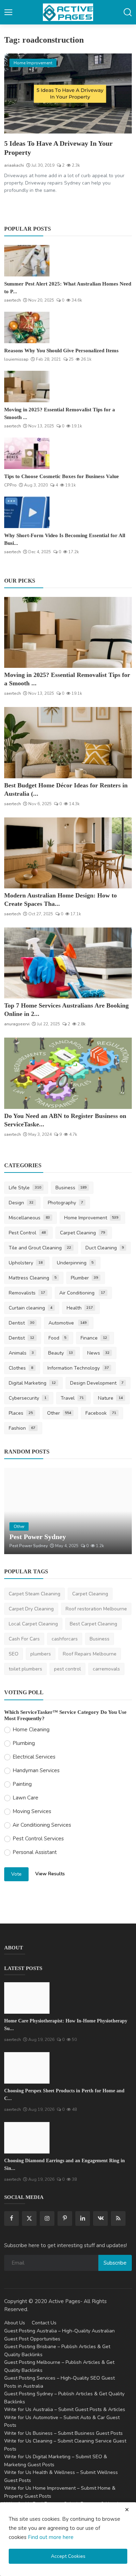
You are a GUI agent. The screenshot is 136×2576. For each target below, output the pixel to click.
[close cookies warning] (127, 2510)
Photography (66, 1203)
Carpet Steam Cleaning (35, 1594)
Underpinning (75, 1263)
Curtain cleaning (31, 1308)
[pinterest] (65, 2218)
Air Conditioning (82, 1293)
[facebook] (12, 2218)
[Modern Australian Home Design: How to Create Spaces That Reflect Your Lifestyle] (68, 853)
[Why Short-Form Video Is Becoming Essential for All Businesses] (27, 512)
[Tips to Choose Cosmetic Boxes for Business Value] (27, 453)
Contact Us (44, 2323)
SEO (14, 1654)
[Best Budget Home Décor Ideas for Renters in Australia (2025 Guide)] (68, 742)
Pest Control (27, 1233)
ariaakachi (14, 165)
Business (71, 1188)
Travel (72, 1398)
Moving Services (32, 1811)
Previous (17, 1511)
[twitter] (29, 2218)
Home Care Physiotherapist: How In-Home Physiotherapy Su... (66, 2025)
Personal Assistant (35, 1852)
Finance (94, 1338)
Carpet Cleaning (83, 1233)
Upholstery (26, 1263)
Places (21, 1413)
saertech (13, 300)
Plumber (85, 1278)
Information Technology (78, 1368)
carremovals (106, 1669)
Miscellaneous (29, 1218)
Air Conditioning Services (42, 1825)
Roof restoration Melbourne (96, 1609)
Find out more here (51, 2537)
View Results (50, 1874)
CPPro (10, 485)
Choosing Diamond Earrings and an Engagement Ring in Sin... (65, 2164)
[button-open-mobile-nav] (8, 12)
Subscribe (115, 2263)
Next (119, 1511)
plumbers (41, 1654)
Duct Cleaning (105, 1248)
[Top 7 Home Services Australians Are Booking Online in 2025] (68, 963)
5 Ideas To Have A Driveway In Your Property (58, 148)
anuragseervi (17, 1024)
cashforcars (65, 1639)
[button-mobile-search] (128, 12)
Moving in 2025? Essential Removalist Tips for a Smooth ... (60, 413)
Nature (110, 1398)
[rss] (118, 2218)
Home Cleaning (31, 1730)
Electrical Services (34, 1757)
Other (59, 1413)
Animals (21, 1353)
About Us (15, 2323)
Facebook (101, 1413)
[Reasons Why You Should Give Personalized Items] (27, 327)
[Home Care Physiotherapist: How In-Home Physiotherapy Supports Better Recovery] (27, 1998)
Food (58, 1338)
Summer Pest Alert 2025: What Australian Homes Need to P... (68, 288)
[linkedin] (83, 2218)
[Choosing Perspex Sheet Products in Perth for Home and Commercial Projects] (27, 2068)
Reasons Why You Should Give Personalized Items (61, 351)
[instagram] (47, 2218)
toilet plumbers (25, 1669)
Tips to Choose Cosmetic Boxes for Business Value (62, 476)
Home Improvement (91, 1218)
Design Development (97, 1383)
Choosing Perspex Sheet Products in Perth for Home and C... (64, 2095)
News (98, 1353)
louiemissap (16, 359)
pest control (67, 1669)
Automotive (68, 1323)
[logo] (68, 12)
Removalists (27, 1293)
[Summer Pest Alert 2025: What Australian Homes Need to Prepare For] (27, 261)
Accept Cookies (68, 2556)
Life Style (25, 1188)
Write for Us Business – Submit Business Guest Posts (63, 2433)
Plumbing (24, 1743)
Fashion (22, 1428)
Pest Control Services (38, 1839)
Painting (22, 1784)
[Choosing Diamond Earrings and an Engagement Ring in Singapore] (27, 2138)
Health (80, 1308)
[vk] (100, 2218)
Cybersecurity (28, 1398)
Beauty (61, 1353)
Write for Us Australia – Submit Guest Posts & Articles (65, 2409)
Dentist (21, 1323)
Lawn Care (25, 1798)
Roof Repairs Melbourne (90, 1654)
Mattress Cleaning (33, 1278)
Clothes (21, 1368)
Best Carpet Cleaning (93, 1624)
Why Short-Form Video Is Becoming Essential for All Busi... (65, 539)
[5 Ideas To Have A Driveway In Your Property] (68, 93)
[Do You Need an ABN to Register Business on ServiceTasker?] (68, 1073)
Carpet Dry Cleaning (31, 1609)
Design (21, 1203)
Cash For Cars (24, 1639)
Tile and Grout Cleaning (40, 1248)
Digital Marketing (32, 1383)
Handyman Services (36, 1770)
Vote (16, 1874)
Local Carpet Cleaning (33, 1624)
